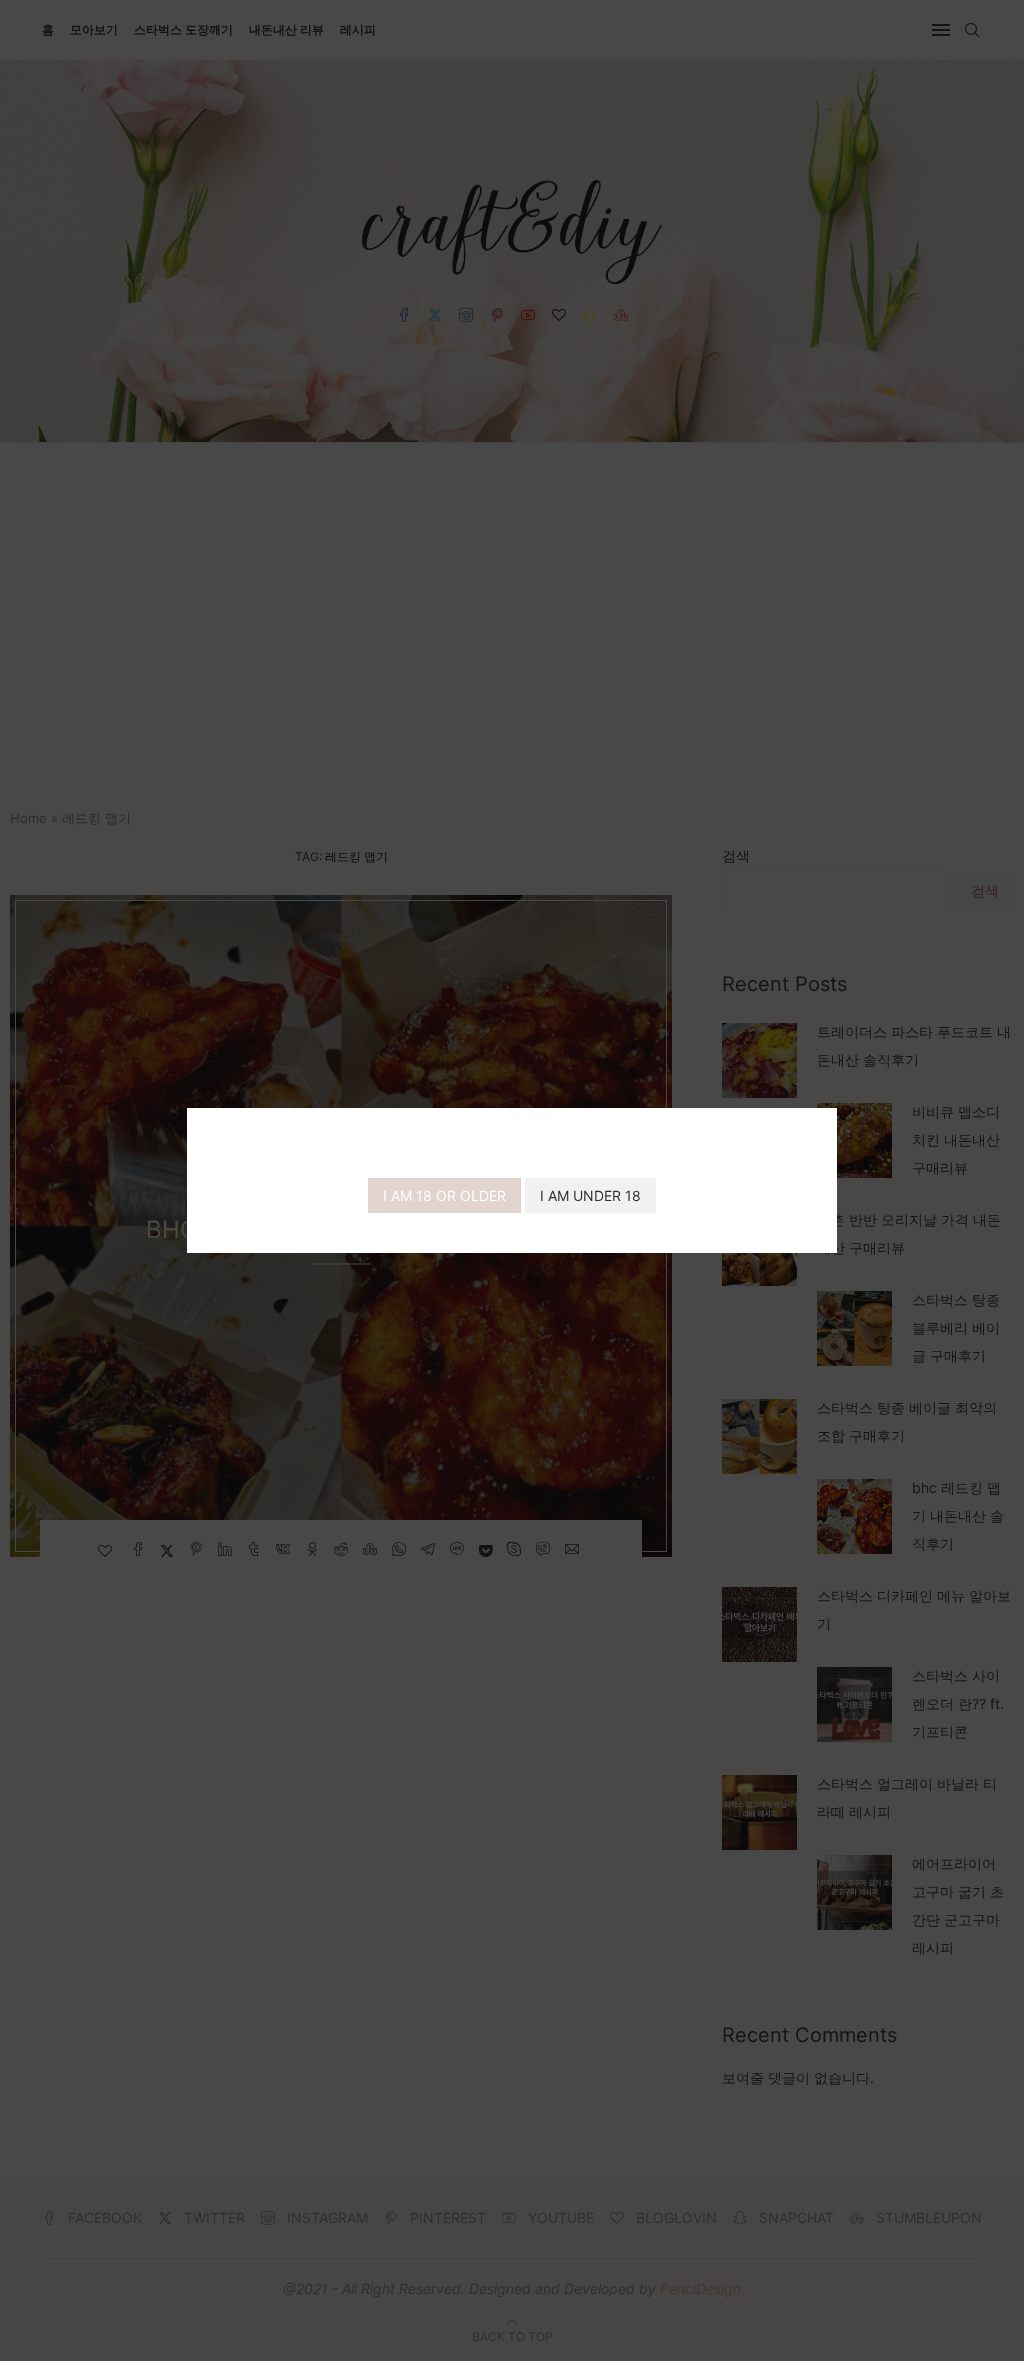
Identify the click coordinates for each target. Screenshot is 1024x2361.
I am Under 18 (590, 1195)
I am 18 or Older (444, 1195)
